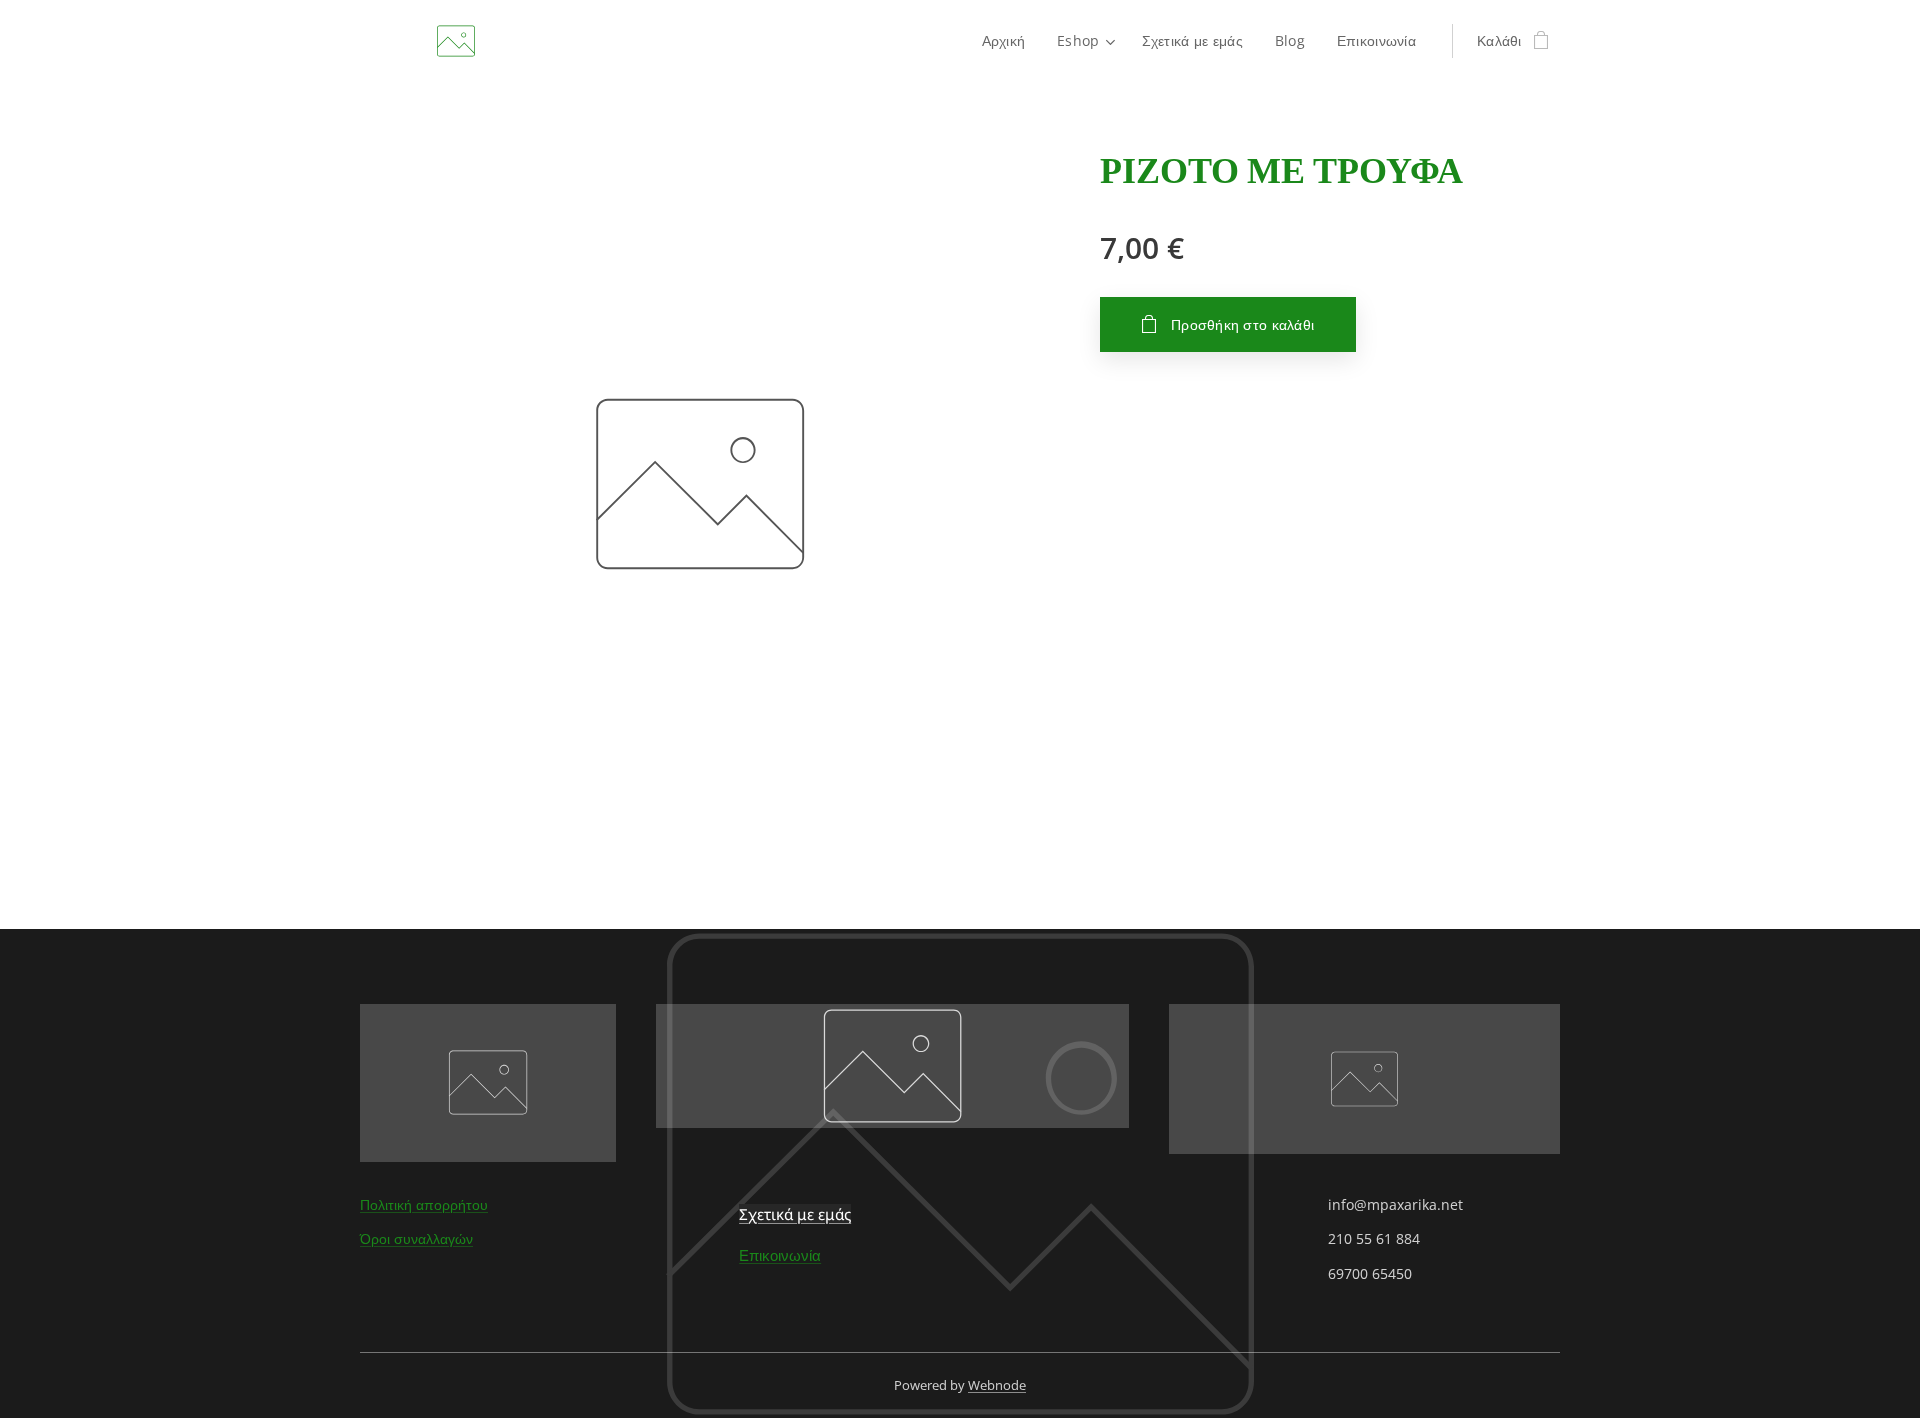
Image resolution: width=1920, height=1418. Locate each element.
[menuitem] (1009, 41)
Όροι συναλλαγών (416, 1238)
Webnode (997, 1385)
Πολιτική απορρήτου (424, 1204)
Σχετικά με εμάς (795, 1214)
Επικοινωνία (780, 1255)
